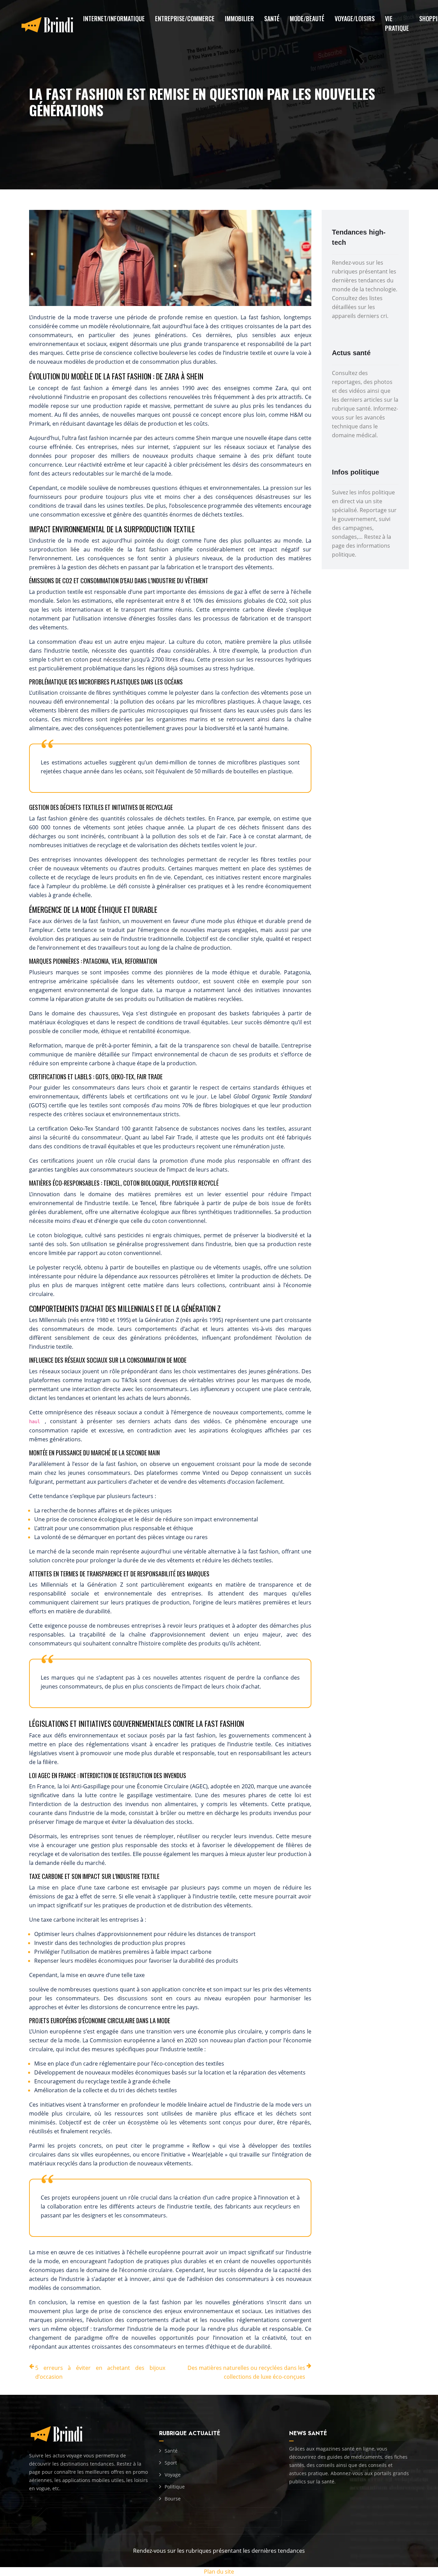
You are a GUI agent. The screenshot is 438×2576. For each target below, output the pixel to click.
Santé (272, 18)
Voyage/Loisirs (355, 18)
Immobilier (239, 18)
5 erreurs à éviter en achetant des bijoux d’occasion (100, 2372)
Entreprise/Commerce (185, 18)
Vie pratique (397, 23)
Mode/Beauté (307, 18)
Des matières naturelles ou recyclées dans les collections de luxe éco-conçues (246, 2372)
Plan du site (219, 2572)
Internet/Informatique (114, 18)
